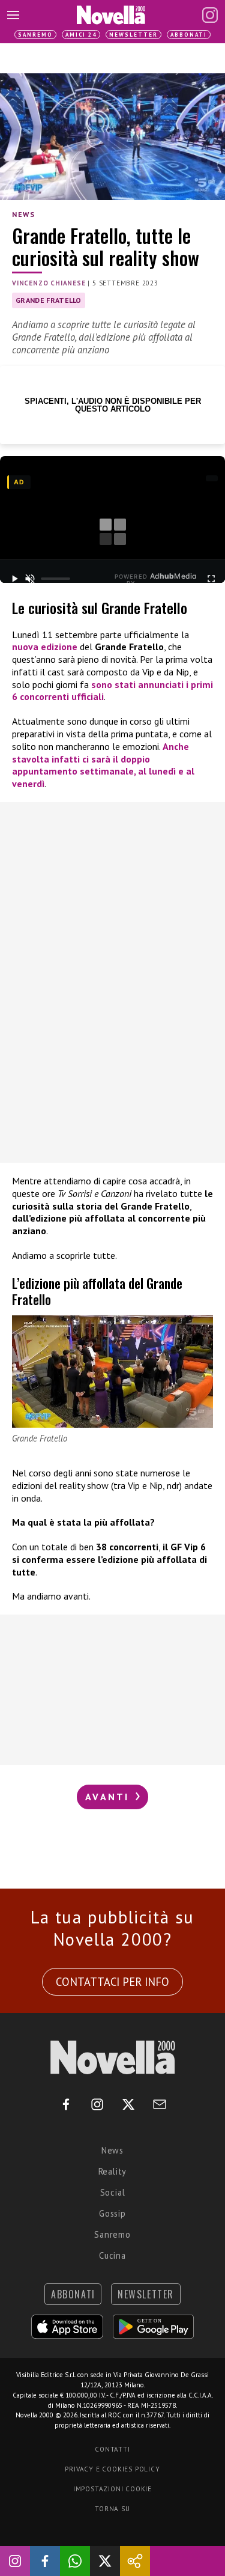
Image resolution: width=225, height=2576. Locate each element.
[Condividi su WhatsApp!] (75, 2561)
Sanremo (35, 35)
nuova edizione (45, 647)
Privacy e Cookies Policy (112, 2469)
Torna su (112, 2509)
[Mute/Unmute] (30, 579)
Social (113, 2192)
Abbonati (189, 35)
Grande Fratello (49, 300)
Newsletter (133, 35)
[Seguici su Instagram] (15, 2561)
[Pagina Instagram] (210, 15)
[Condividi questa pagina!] (135, 2561)
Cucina (112, 2255)
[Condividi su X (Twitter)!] (105, 2561)
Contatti (112, 2449)
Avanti (109, 1797)
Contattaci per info (112, 1982)
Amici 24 (81, 35)
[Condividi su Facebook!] (45, 2561)
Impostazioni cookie (112, 2489)
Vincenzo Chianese (49, 283)
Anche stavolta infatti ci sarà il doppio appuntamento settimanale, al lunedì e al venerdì (103, 765)
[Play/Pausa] (14, 579)
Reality (113, 2171)
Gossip (112, 2213)
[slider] (55, 579)
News (23, 214)
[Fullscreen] (211, 579)
